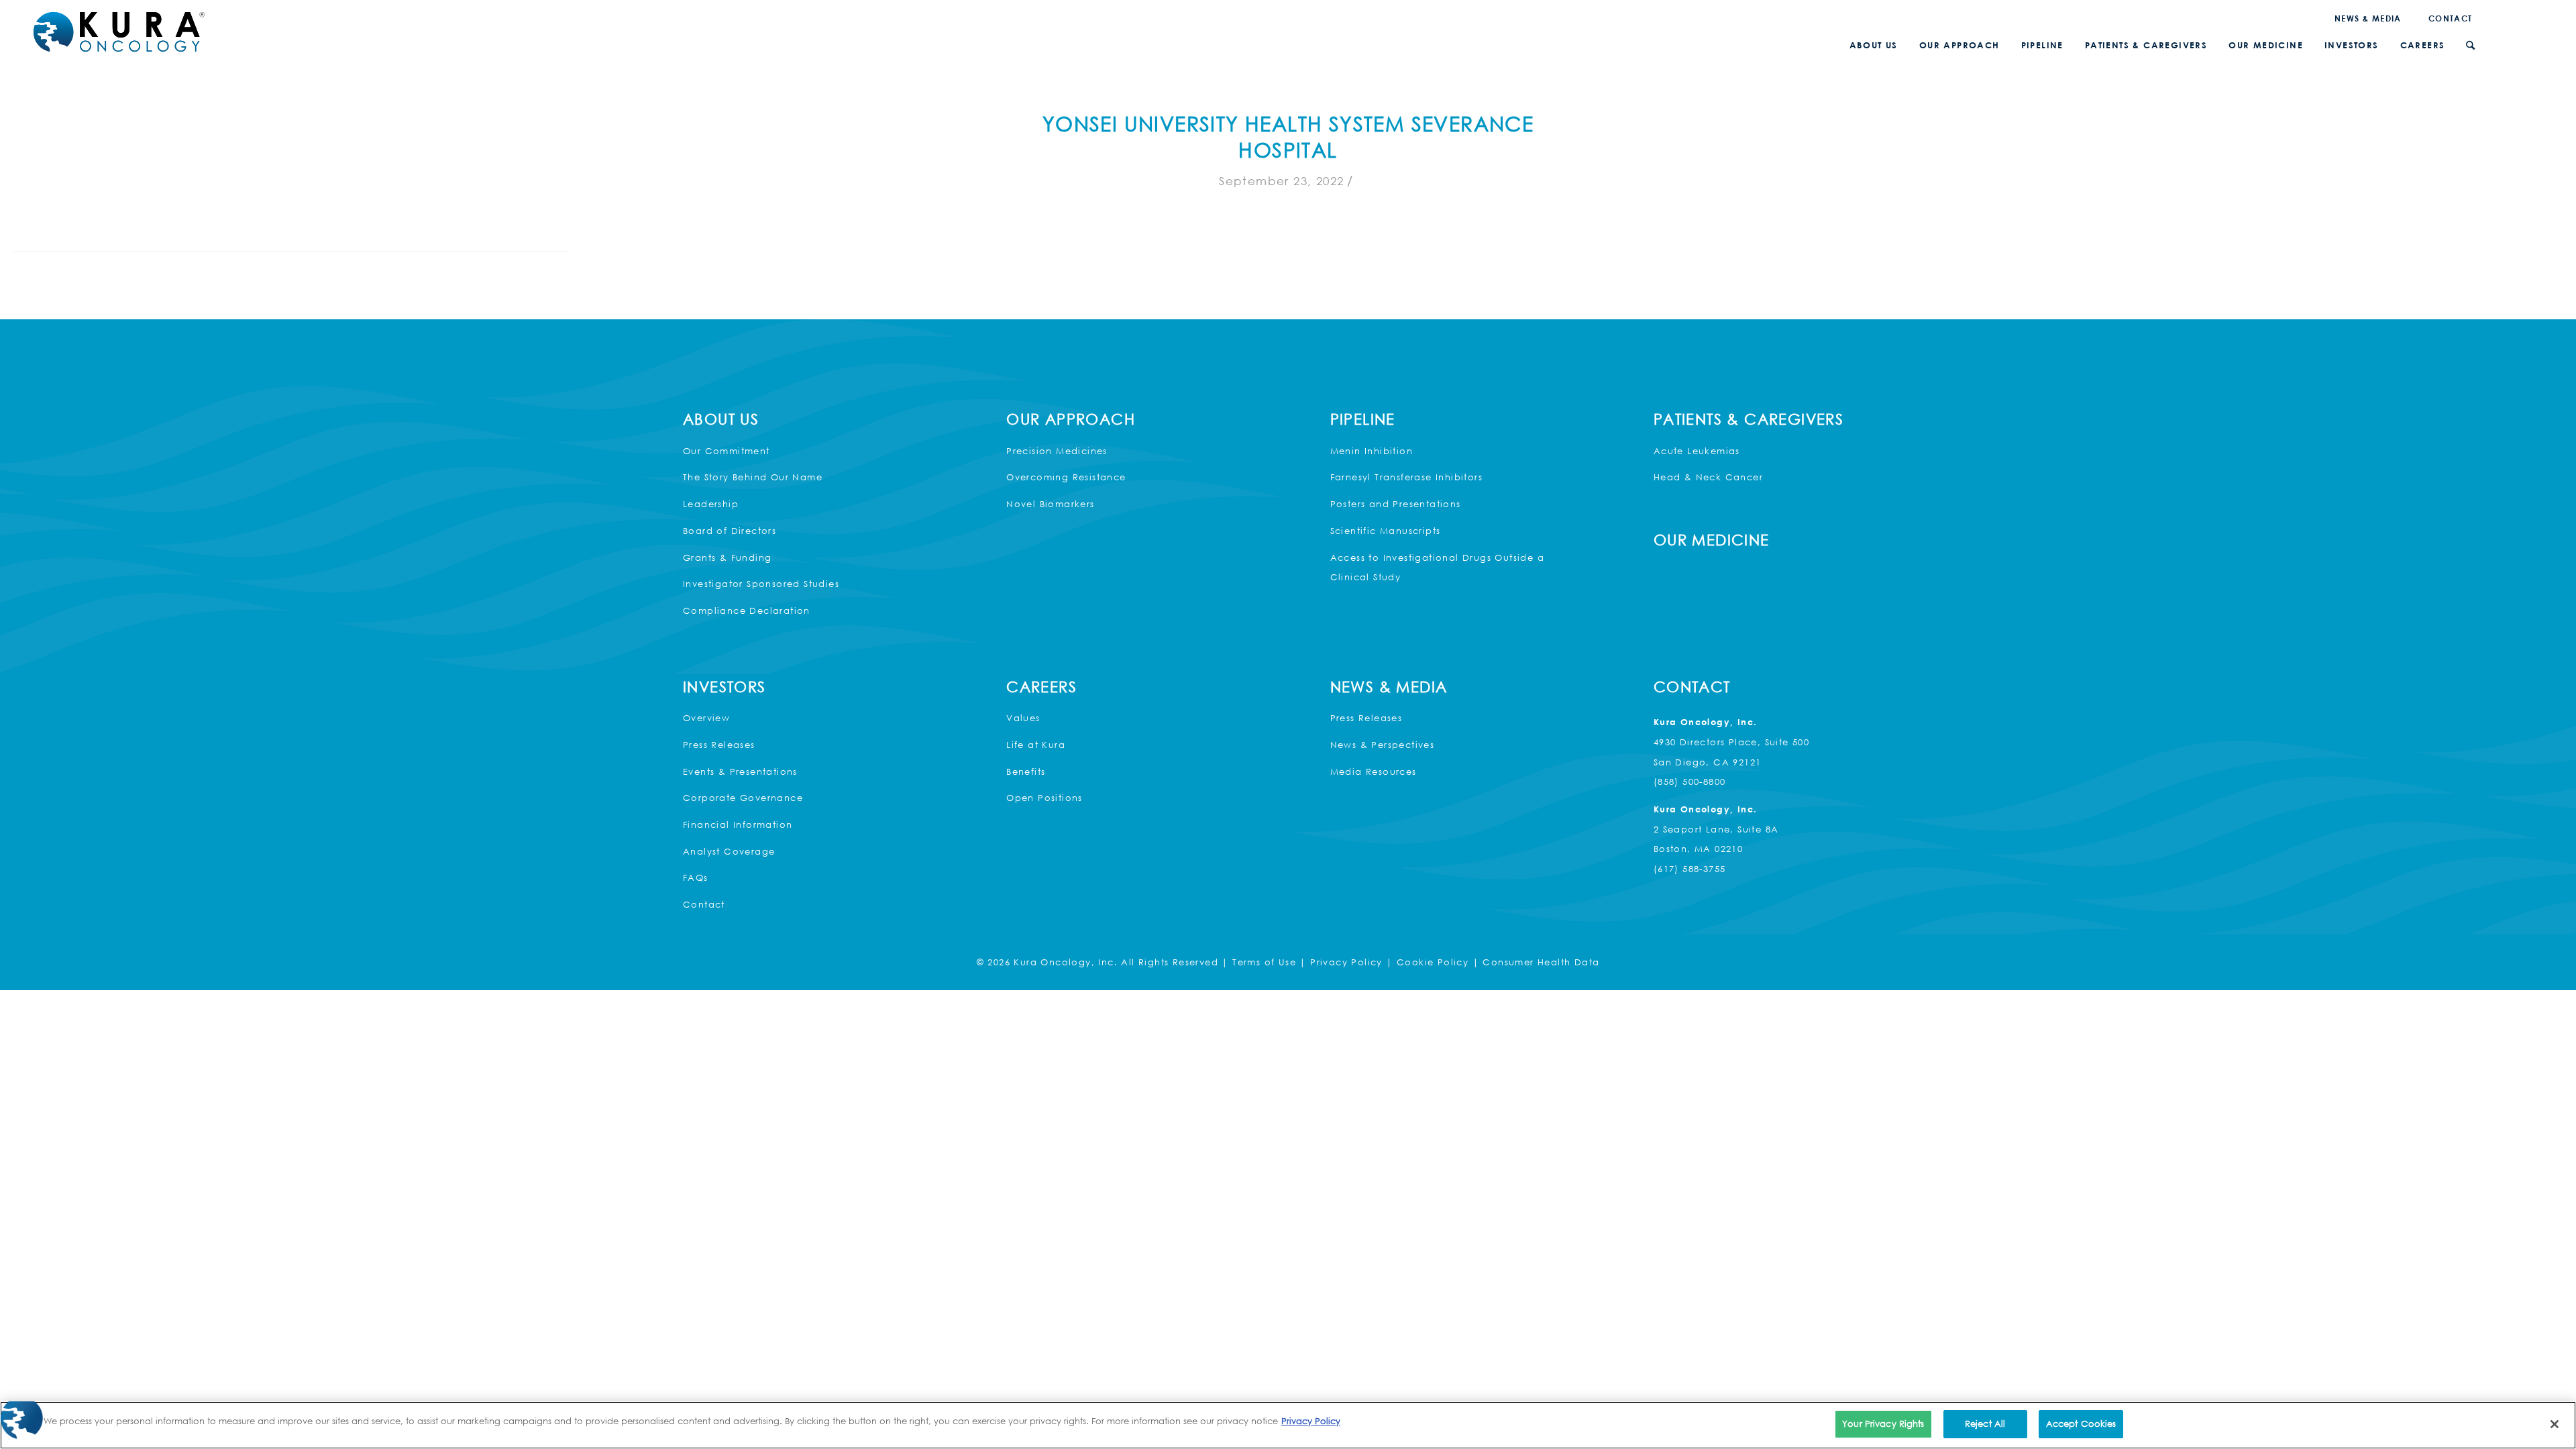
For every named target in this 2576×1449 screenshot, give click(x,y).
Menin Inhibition (1372, 451)
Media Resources (1374, 771)
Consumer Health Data (1541, 962)
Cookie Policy (1433, 962)
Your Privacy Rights (1883, 1424)
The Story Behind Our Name (753, 477)
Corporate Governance (743, 798)
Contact (2451, 18)
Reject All (1985, 1424)
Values (1023, 718)
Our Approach (1071, 419)
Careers (1041, 687)
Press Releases (719, 745)
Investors (724, 687)
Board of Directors (730, 531)
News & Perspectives (1383, 745)
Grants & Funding (727, 557)
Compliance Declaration (747, 610)
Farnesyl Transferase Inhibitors (1406, 477)
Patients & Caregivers (1749, 419)
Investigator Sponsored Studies (761, 584)
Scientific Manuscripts (1386, 531)
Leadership (711, 504)
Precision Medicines (1057, 451)
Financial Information (738, 824)
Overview (706, 718)
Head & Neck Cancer (1708, 477)
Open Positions (1044, 798)
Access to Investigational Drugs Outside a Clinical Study (1437, 568)
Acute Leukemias (1697, 451)
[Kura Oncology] (119, 32)
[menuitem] (2368, 18)
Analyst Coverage (729, 851)
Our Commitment (727, 451)
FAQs (696, 877)
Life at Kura (1036, 745)
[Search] (2470, 45)
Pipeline (1363, 419)
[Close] (2555, 1424)
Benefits (1026, 771)
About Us (721, 419)
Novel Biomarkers (1050, 504)
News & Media (2368, 18)
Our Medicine (1712, 540)
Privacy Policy (1346, 962)
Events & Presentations (740, 771)
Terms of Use (1264, 962)
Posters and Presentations (1396, 504)
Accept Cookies (2081, 1424)
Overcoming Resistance (1066, 477)
